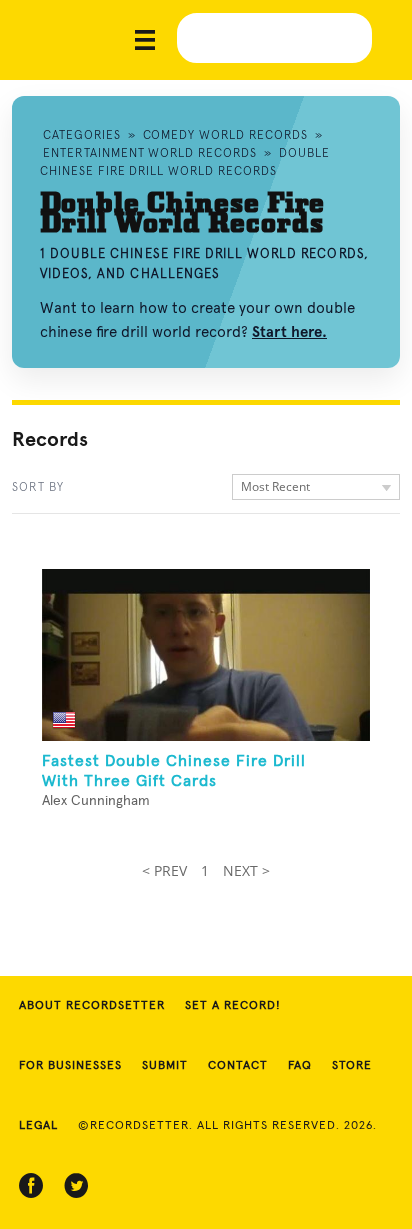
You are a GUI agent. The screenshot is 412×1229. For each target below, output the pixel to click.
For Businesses (70, 1066)
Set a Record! (233, 1006)
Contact (238, 1066)
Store (352, 1066)
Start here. (289, 332)
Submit (165, 1066)
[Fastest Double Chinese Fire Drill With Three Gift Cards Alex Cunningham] (206, 655)
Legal (38, 1126)
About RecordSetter (92, 1006)
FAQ (300, 1066)
